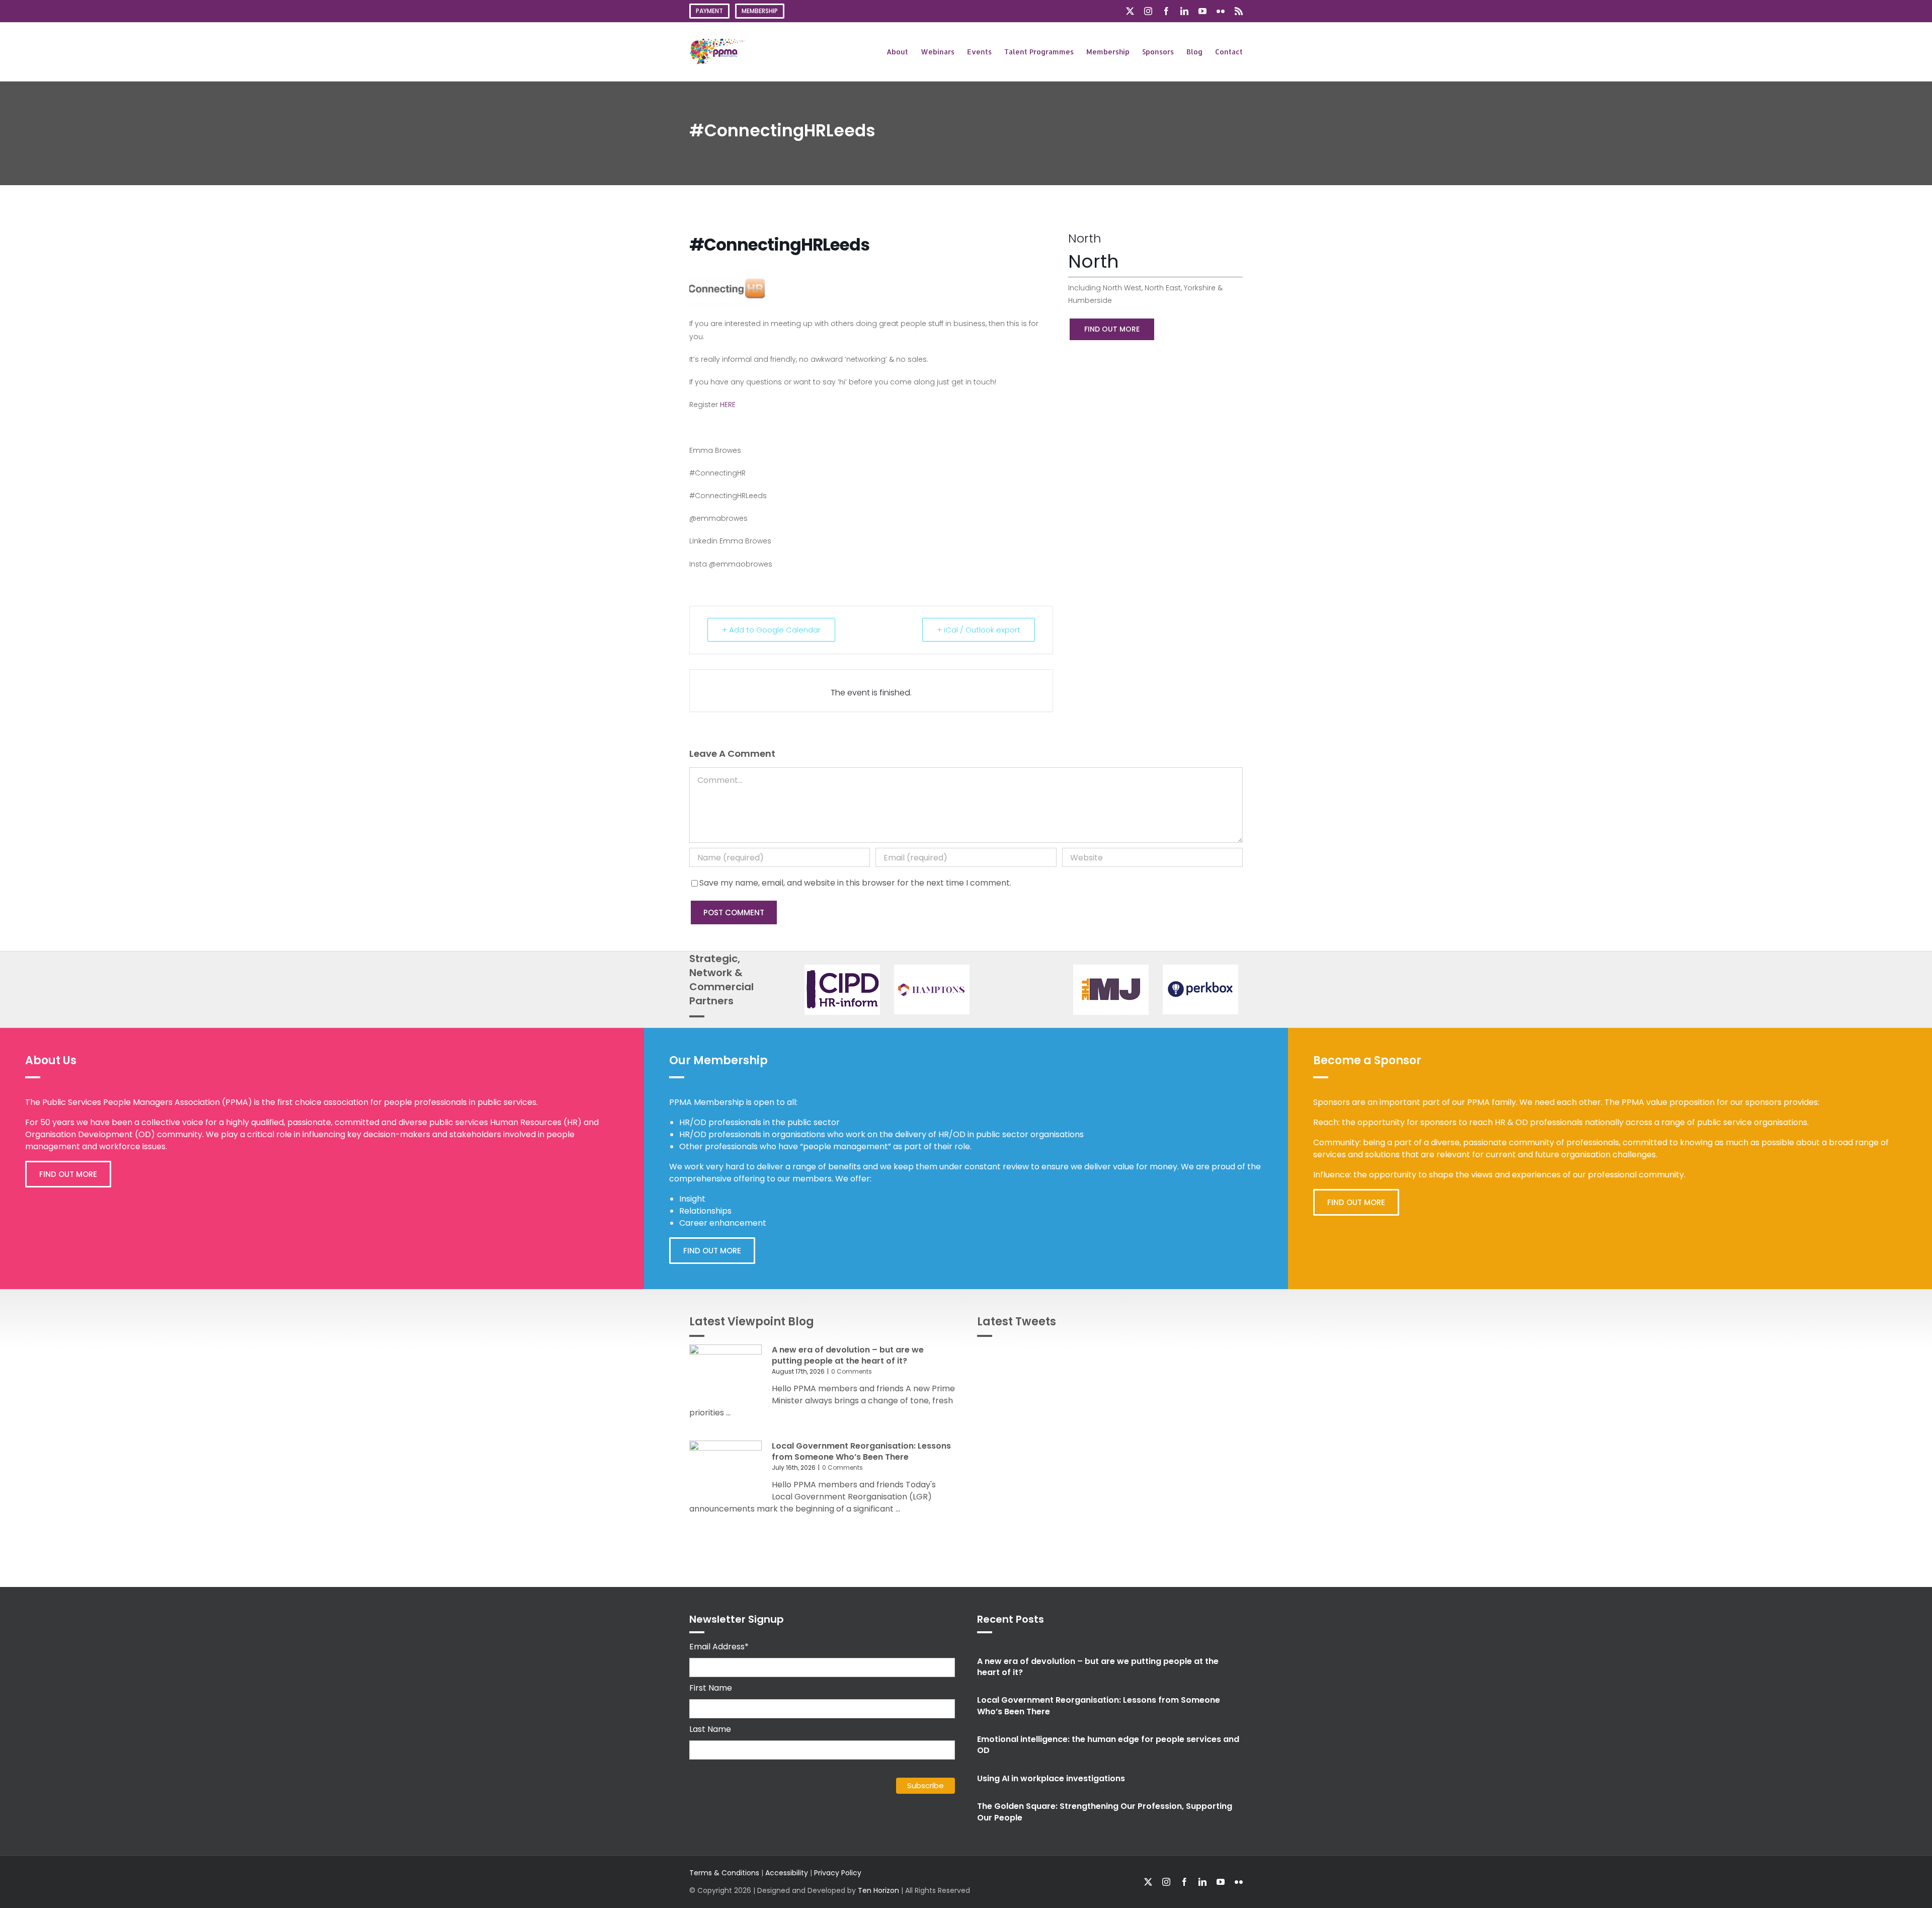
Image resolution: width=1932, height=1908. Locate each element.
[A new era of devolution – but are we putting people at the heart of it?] (726, 1374)
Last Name (710, 1729)
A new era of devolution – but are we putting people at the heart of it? (848, 1355)
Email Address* (719, 1647)
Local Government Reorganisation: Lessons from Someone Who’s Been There (861, 1451)
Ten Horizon (878, 1890)
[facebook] (1184, 1882)
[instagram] (1166, 1882)
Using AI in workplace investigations (1051, 1778)
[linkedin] (1202, 1882)
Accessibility (787, 1873)
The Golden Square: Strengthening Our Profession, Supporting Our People (1105, 1812)
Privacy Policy (838, 1873)
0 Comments (852, 1371)
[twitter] (1148, 1882)
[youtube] (1221, 1882)
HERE (728, 405)
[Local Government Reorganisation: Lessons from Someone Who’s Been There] (726, 1470)
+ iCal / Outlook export (979, 630)
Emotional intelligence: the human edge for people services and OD (1108, 1745)
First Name (711, 1688)
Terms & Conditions (724, 1873)
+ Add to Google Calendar (771, 630)
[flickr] (1239, 1882)
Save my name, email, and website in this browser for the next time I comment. (855, 883)
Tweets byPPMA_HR (1206, 1356)
